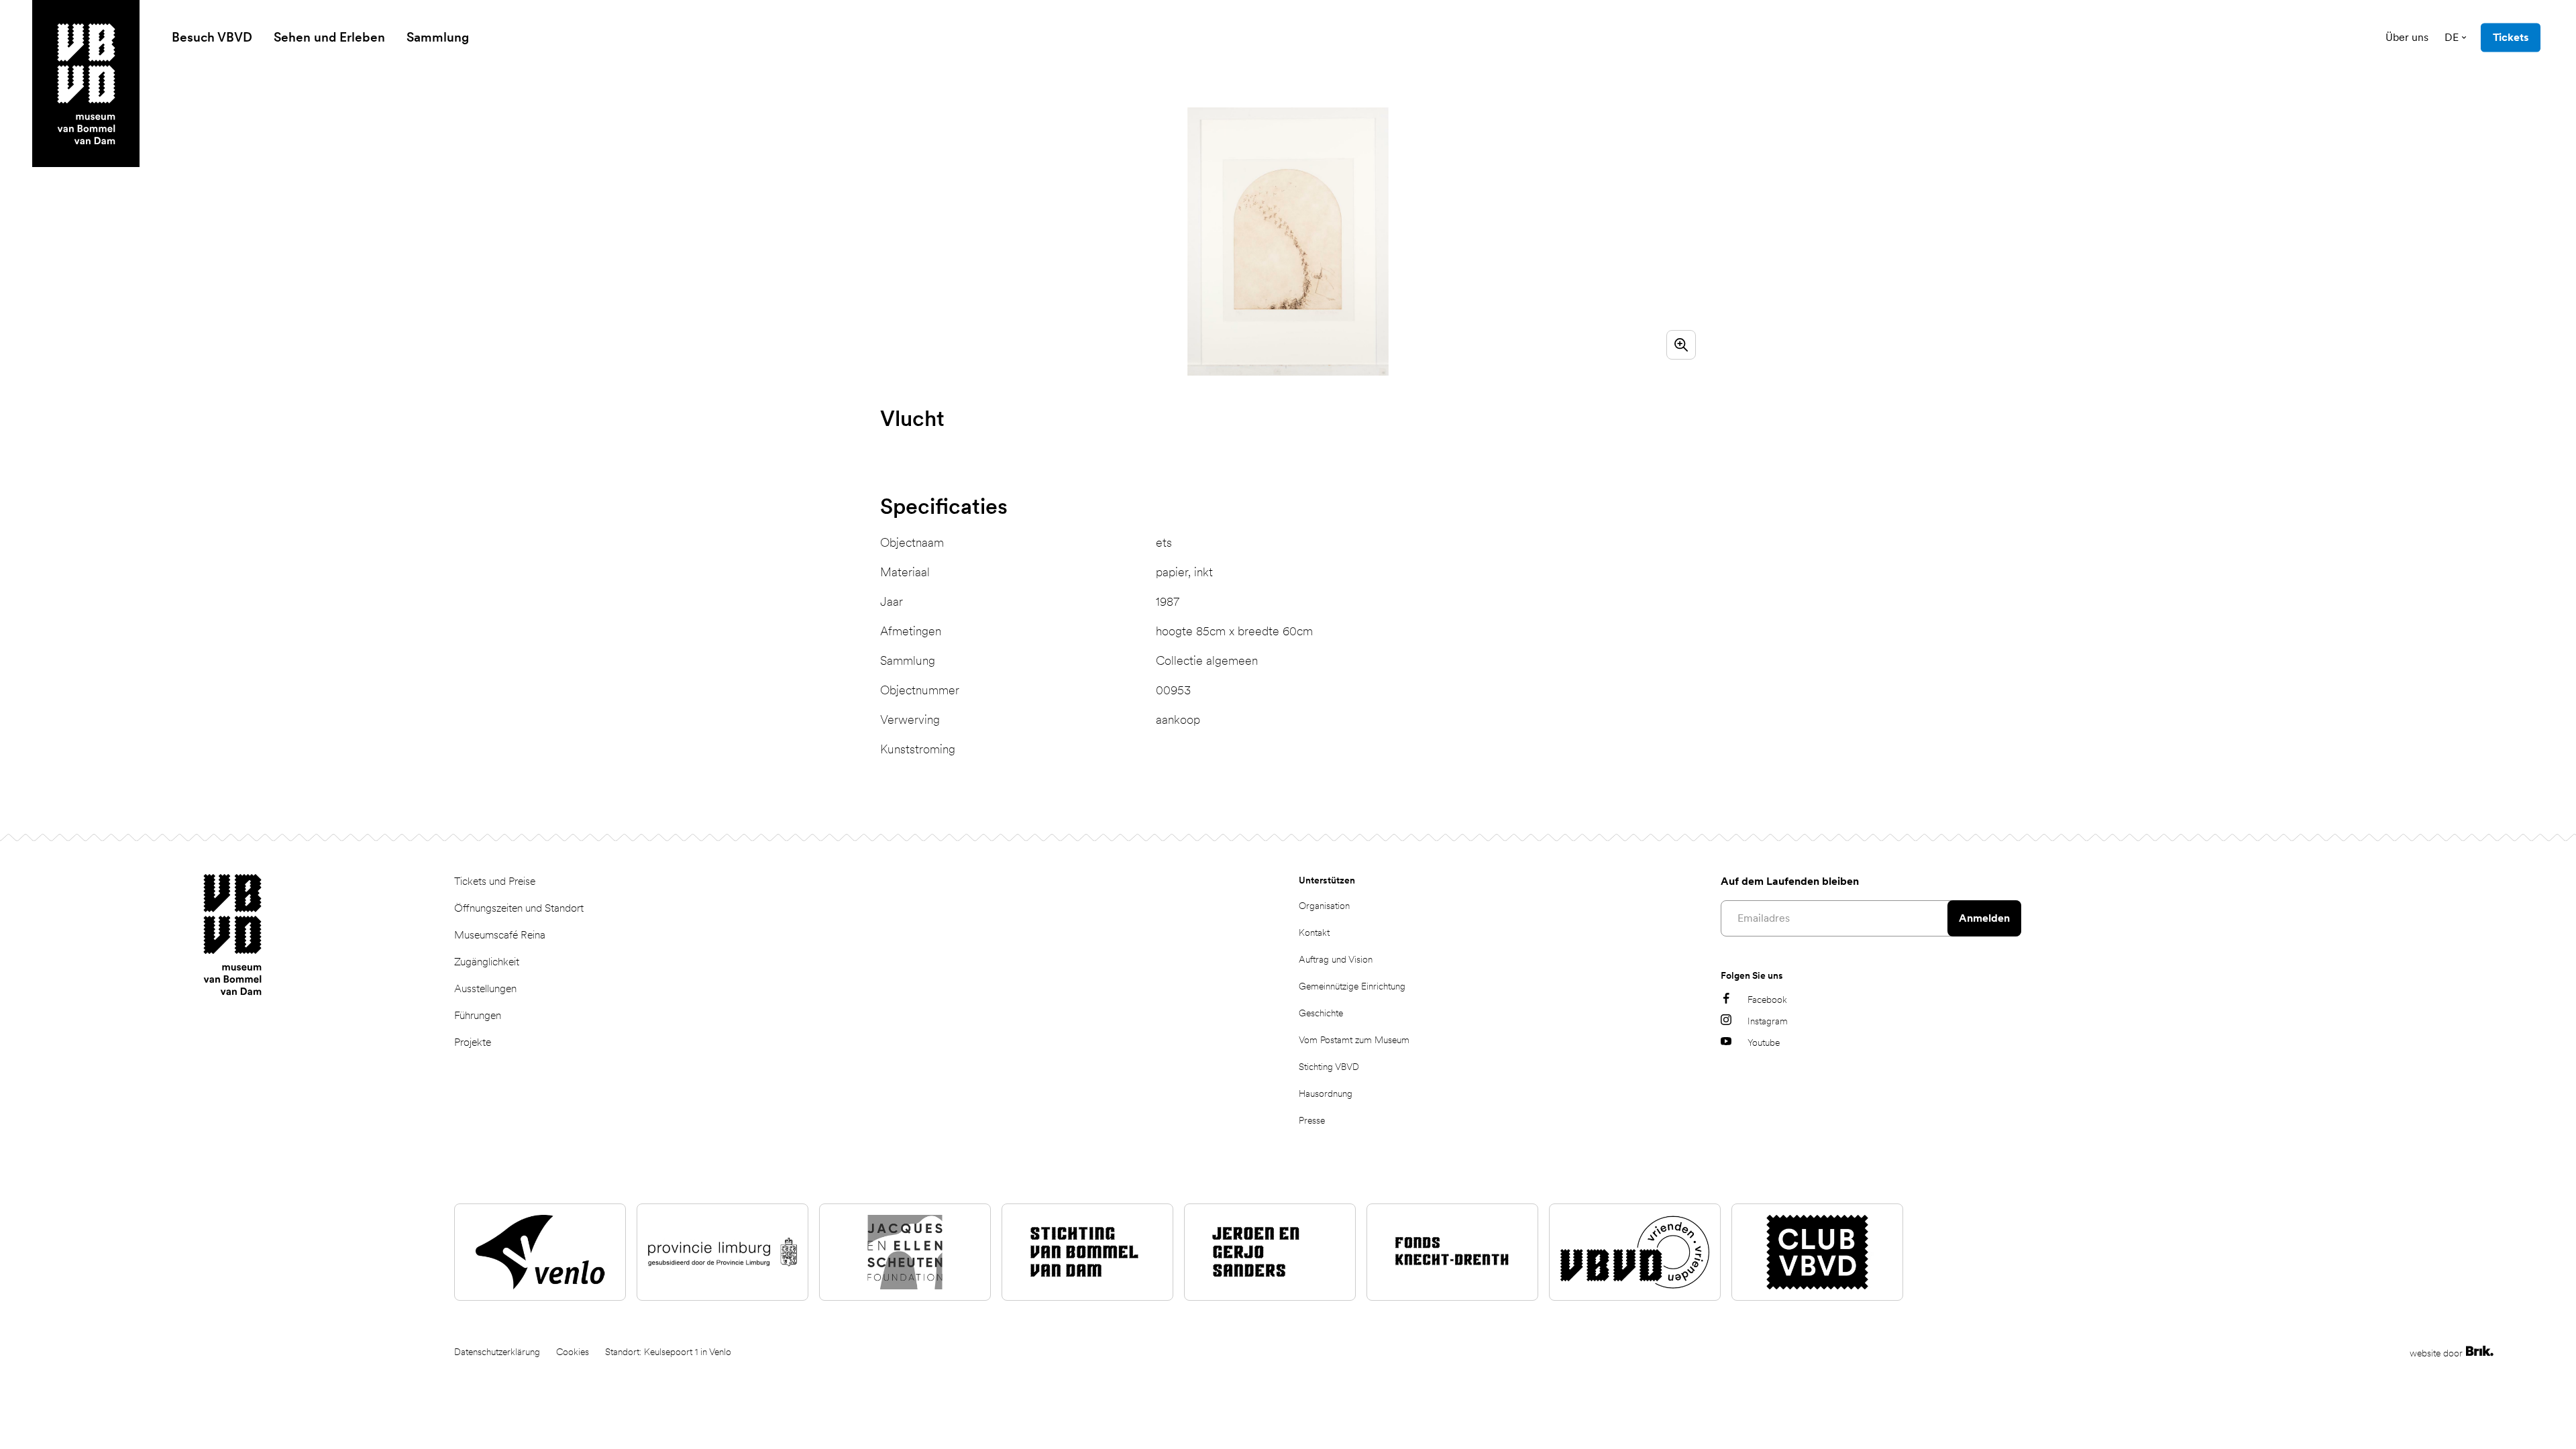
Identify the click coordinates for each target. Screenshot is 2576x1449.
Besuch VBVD (212, 37)
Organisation (1324, 906)
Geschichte (1321, 1013)
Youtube (1764, 1042)
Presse (1312, 1120)
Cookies (573, 1352)
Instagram (1768, 1021)
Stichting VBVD (1329, 1067)
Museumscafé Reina (500, 935)
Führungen (478, 1015)
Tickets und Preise (495, 881)
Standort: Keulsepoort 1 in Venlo (668, 1352)
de (2452, 37)
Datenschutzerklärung (497, 1352)
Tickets (2511, 37)
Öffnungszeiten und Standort (519, 908)
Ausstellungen (485, 988)
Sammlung (438, 37)
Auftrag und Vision (1336, 959)
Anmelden (1984, 918)
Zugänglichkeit (487, 962)
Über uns (2407, 37)
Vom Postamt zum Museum (1354, 1040)
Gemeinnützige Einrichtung (1352, 986)
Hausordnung (1326, 1093)
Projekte (473, 1042)
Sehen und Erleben (329, 37)
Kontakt (1314, 932)
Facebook (1767, 1000)
